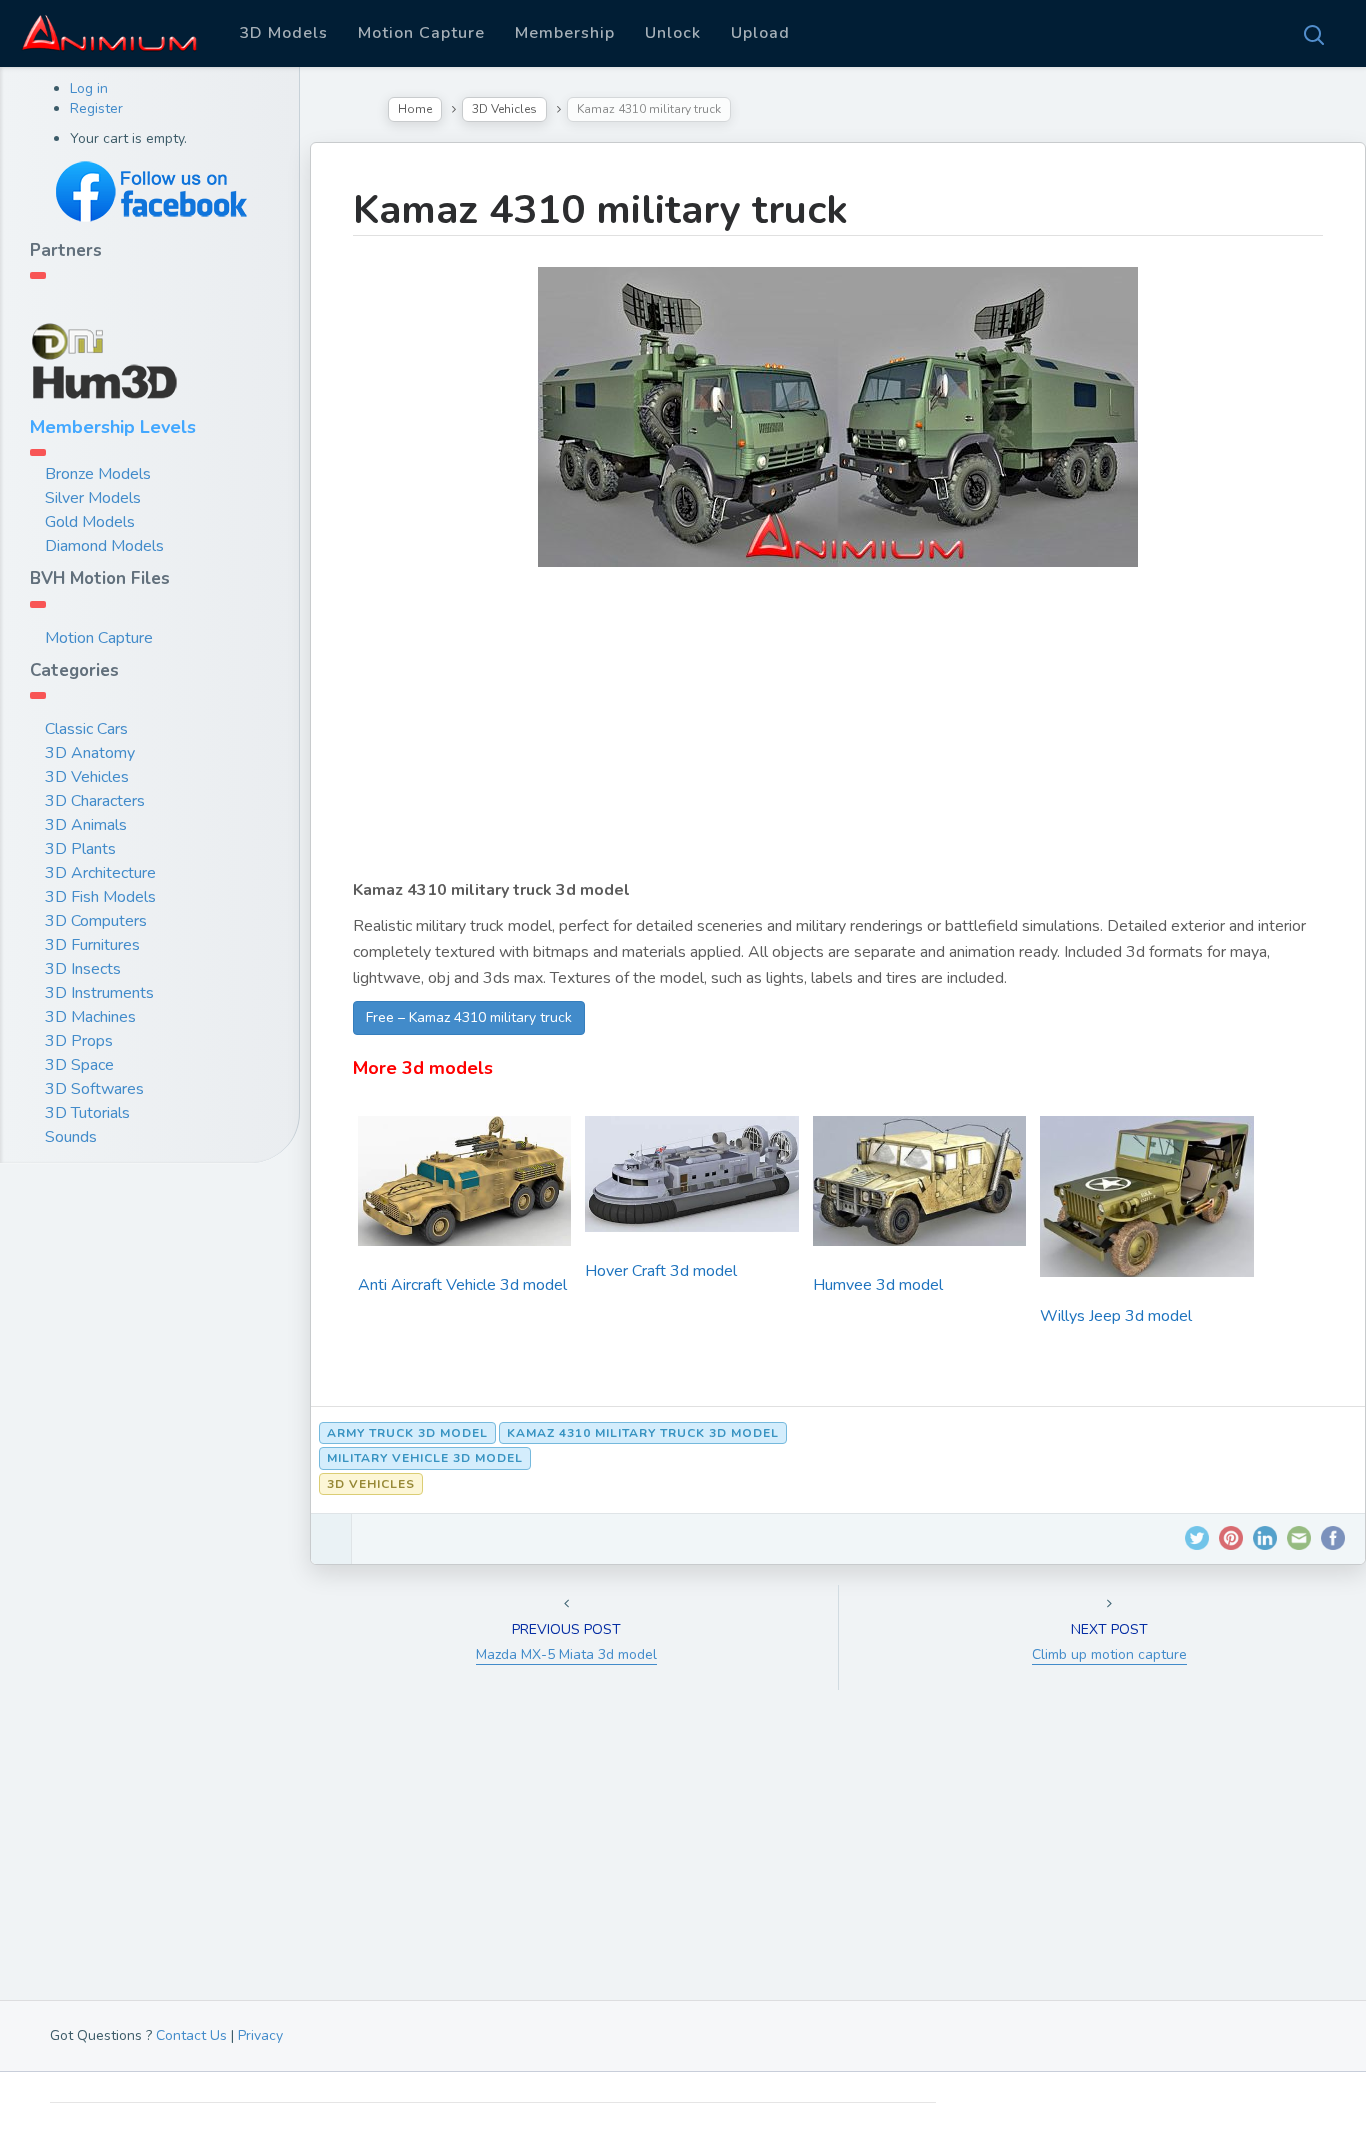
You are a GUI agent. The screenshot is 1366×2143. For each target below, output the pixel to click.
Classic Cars (86, 729)
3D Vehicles (87, 777)
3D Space (79, 1065)
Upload (760, 33)
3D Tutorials (87, 1113)
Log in (89, 88)
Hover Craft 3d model (661, 1271)
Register (96, 108)
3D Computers (96, 921)
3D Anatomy (90, 753)
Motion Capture (421, 33)
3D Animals (86, 825)
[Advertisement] (838, 737)
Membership (565, 33)
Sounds (71, 1137)
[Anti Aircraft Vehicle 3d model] (464, 1188)
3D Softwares (94, 1089)
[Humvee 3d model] (919, 1188)
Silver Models (93, 498)
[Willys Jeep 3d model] (1146, 1203)
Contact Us (191, 2035)
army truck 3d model (407, 1433)
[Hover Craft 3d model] (691, 1181)
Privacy (260, 2035)
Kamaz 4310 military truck (600, 210)
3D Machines (90, 1017)
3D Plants (80, 849)
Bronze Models (98, 474)
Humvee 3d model (878, 1285)
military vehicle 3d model (425, 1458)
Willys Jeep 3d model (1116, 1316)
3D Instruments (99, 993)
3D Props (79, 1041)
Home (415, 109)
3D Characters (95, 801)
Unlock (673, 33)
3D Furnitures (92, 945)
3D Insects (83, 969)
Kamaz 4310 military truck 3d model (643, 1433)
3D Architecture (100, 873)
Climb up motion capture (1109, 1654)
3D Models (283, 33)
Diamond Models (104, 546)
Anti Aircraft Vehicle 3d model (462, 1285)
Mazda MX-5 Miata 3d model (566, 1654)
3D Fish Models (100, 897)
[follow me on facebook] (150, 191)
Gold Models (90, 522)
